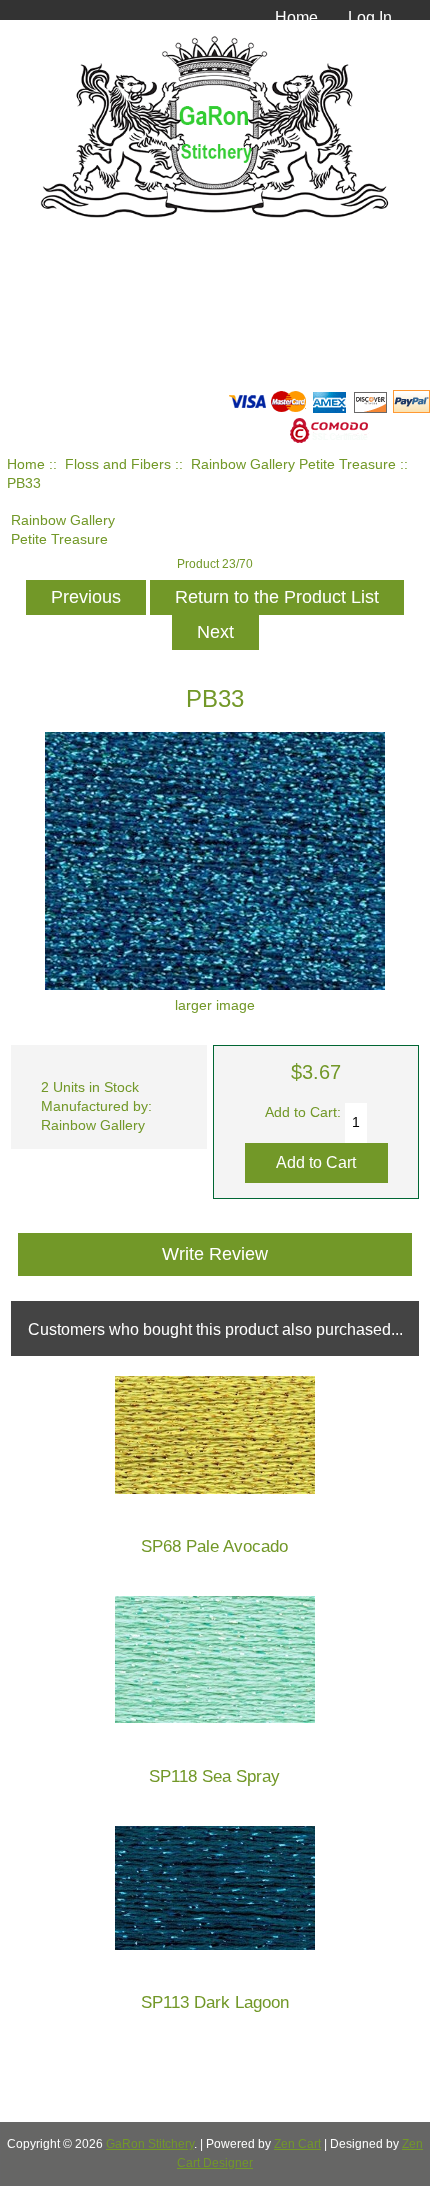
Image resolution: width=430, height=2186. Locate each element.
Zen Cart (297, 2144)
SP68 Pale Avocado (214, 1546)
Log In (370, 17)
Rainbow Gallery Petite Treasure (293, 464)
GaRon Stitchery (150, 2144)
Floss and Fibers (118, 464)
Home (296, 17)
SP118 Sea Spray (214, 1776)
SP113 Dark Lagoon (215, 2002)
